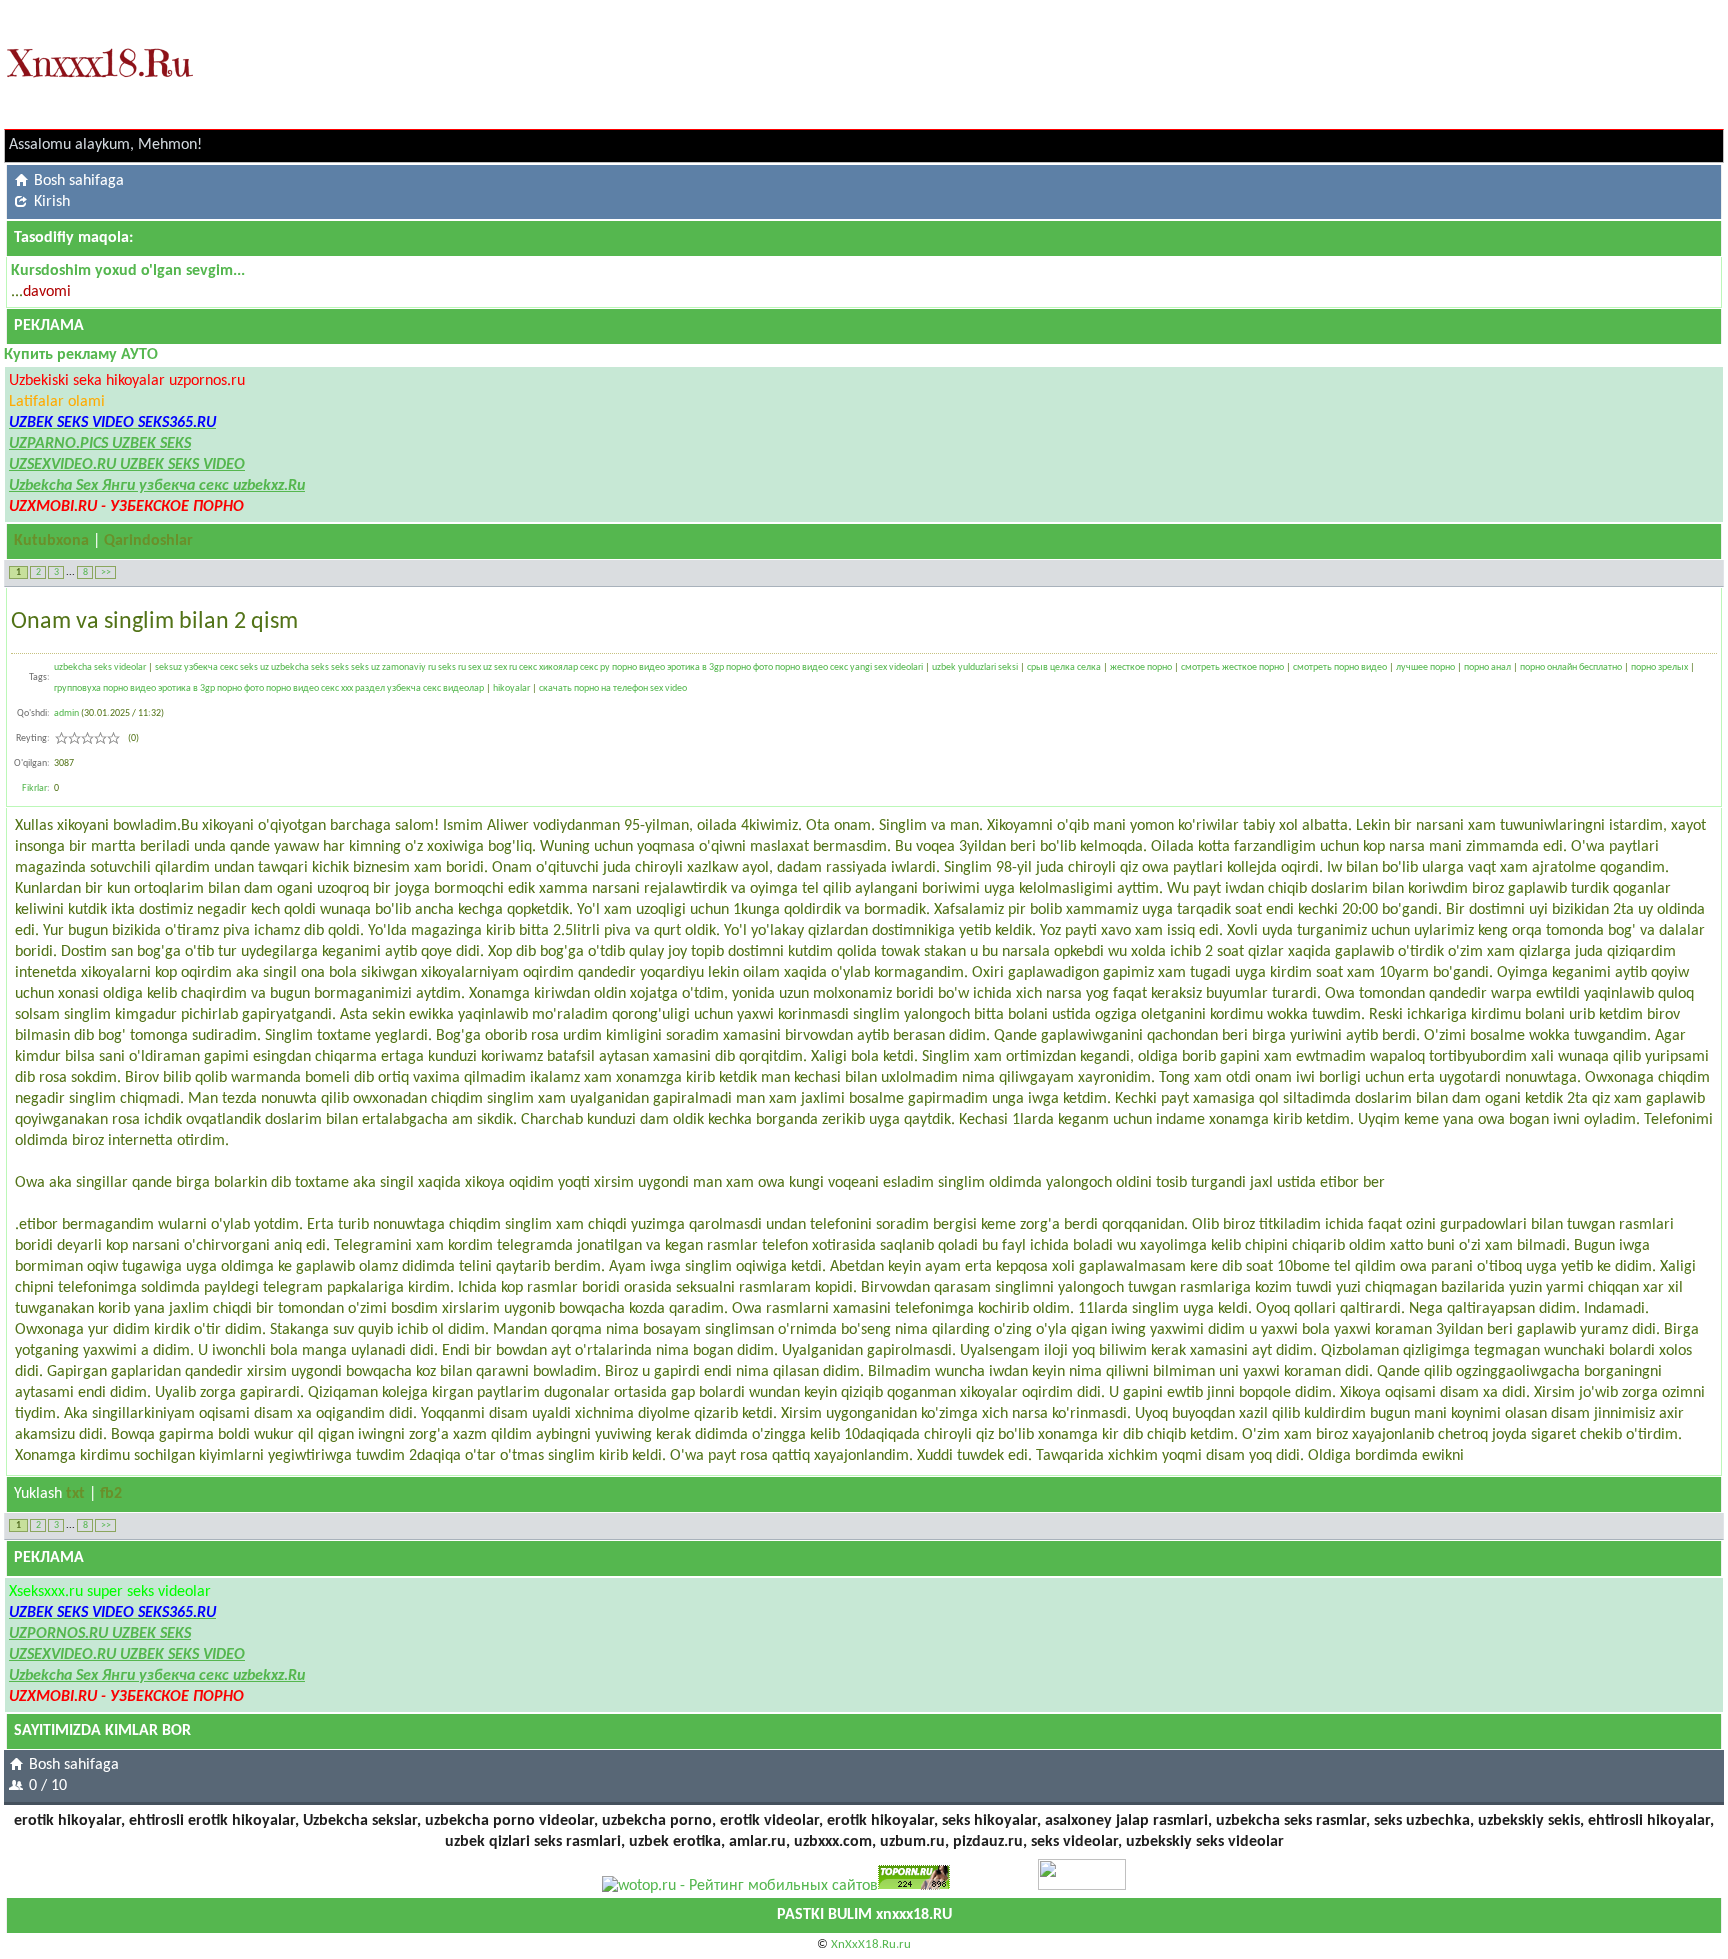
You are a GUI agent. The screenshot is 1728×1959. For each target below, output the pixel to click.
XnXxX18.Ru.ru (871, 1944)
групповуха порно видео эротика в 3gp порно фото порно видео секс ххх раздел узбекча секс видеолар (269, 688)
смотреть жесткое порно (1232, 667)
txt (75, 1494)
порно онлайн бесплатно (1571, 667)
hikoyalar (511, 688)
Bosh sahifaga (79, 181)
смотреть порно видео (1340, 667)
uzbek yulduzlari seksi (975, 667)
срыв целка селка (1064, 667)
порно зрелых (1659, 667)
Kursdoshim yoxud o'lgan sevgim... (128, 271)
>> (106, 572)
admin (66, 713)
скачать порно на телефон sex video (613, 688)
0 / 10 (48, 1786)
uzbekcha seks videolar (100, 667)
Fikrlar (34, 788)
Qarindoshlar (148, 541)
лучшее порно (1425, 667)
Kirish (52, 202)
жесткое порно (1141, 667)
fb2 (111, 1494)
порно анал (1487, 667)
